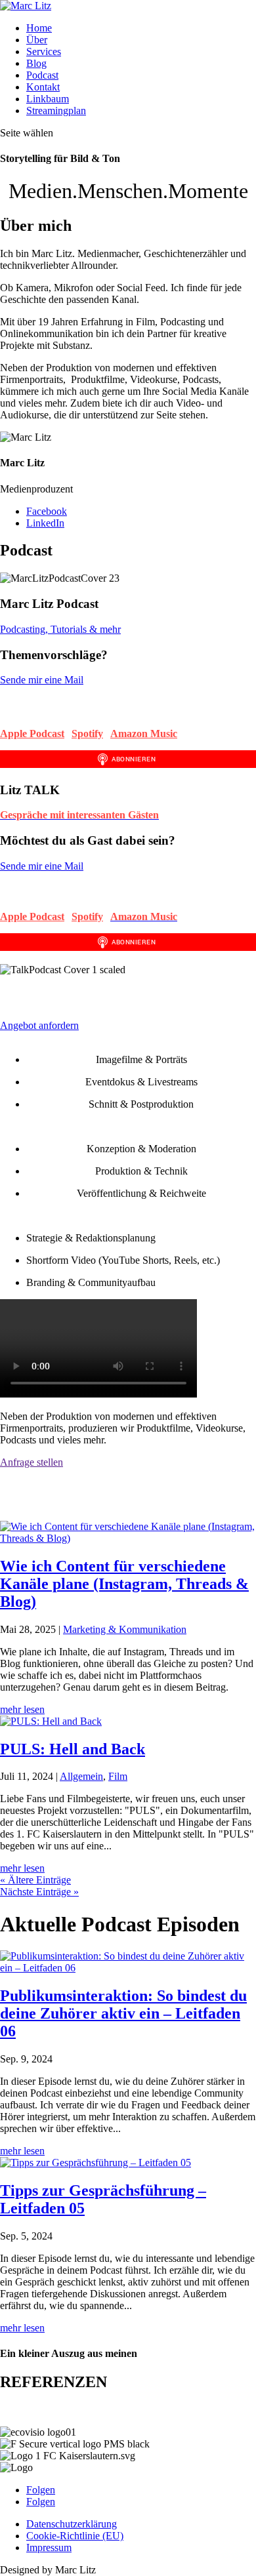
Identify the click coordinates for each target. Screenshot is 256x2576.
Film (118, 1776)
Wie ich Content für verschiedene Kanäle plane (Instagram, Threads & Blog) (124, 1584)
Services (44, 51)
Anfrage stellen (32, 1462)
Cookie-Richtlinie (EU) (75, 2536)
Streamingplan (56, 111)
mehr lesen (22, 1709)
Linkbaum (48, 99)
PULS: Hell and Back (73, 1749)
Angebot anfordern (39, 1025)
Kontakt (43, 87)
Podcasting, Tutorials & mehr (60, 629)
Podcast (42, 75)
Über (37, 40)
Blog (36, 63)
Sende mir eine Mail (42, 680)
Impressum (49, 2547)
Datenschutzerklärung (72, 2524)
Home (39, 28)
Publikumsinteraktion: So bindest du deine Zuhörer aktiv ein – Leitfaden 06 (123, 2013)
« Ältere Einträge (35, 1880)
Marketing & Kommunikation (125, 1629)
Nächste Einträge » (39, 1892)
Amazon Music (144, 734)
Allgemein (81, 1776)
